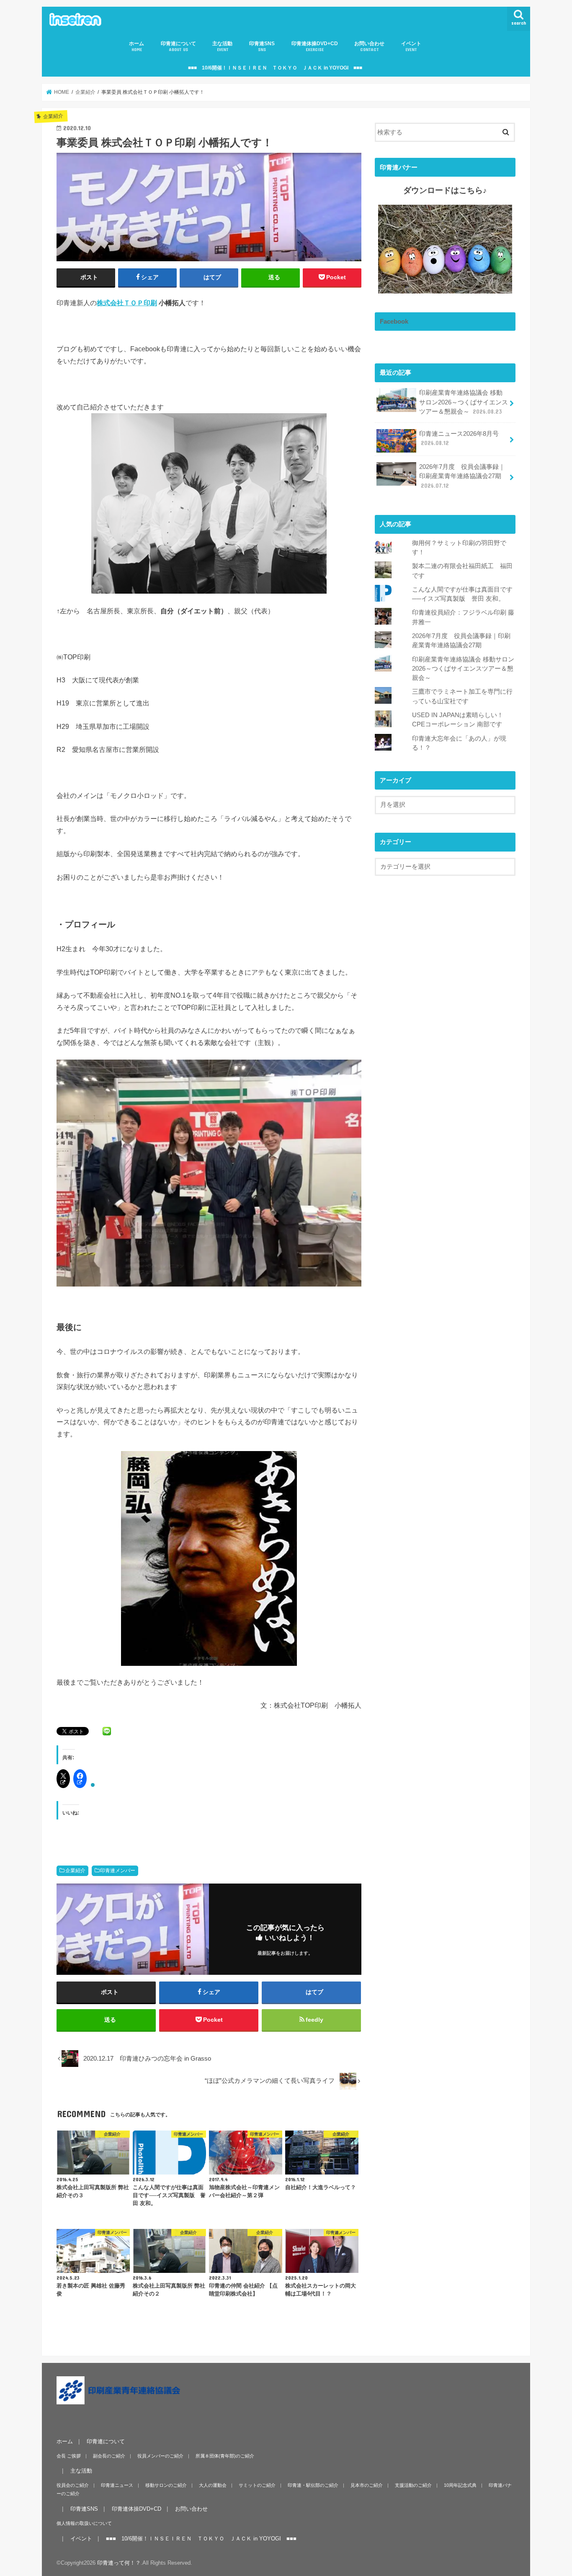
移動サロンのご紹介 (166, 2485)
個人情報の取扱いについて (84, 2523)
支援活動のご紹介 (413, 2485)
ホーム (137, 46)
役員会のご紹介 (73, 2485)
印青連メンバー (118, 1871)
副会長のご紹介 (109, 2456)
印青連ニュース (117, 2485)
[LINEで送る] (107, 1731)
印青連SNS (262, 46)
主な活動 (222, 46)
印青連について (178, 46)
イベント (411, 46)
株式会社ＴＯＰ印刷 (127, 303)
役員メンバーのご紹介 (160, 2456)
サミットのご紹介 (257, 2485)
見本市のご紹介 (367, 2485)
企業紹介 (75, 1871)
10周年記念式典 (460, 2485)
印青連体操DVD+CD (315, 46)
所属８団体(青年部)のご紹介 (225, 2456)
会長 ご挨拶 (69, 2456)
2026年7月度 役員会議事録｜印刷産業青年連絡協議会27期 (462, 476)
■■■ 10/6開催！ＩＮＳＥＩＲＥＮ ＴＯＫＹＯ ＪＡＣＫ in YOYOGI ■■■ (275, 68)
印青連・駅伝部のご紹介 (313, 2485)
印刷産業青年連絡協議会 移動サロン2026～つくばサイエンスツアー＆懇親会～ (464, 402)
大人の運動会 (213, 2485)
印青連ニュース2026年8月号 (459, 438)
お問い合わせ (369, 46)
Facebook (394, 322)
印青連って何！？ (119, 2563)
